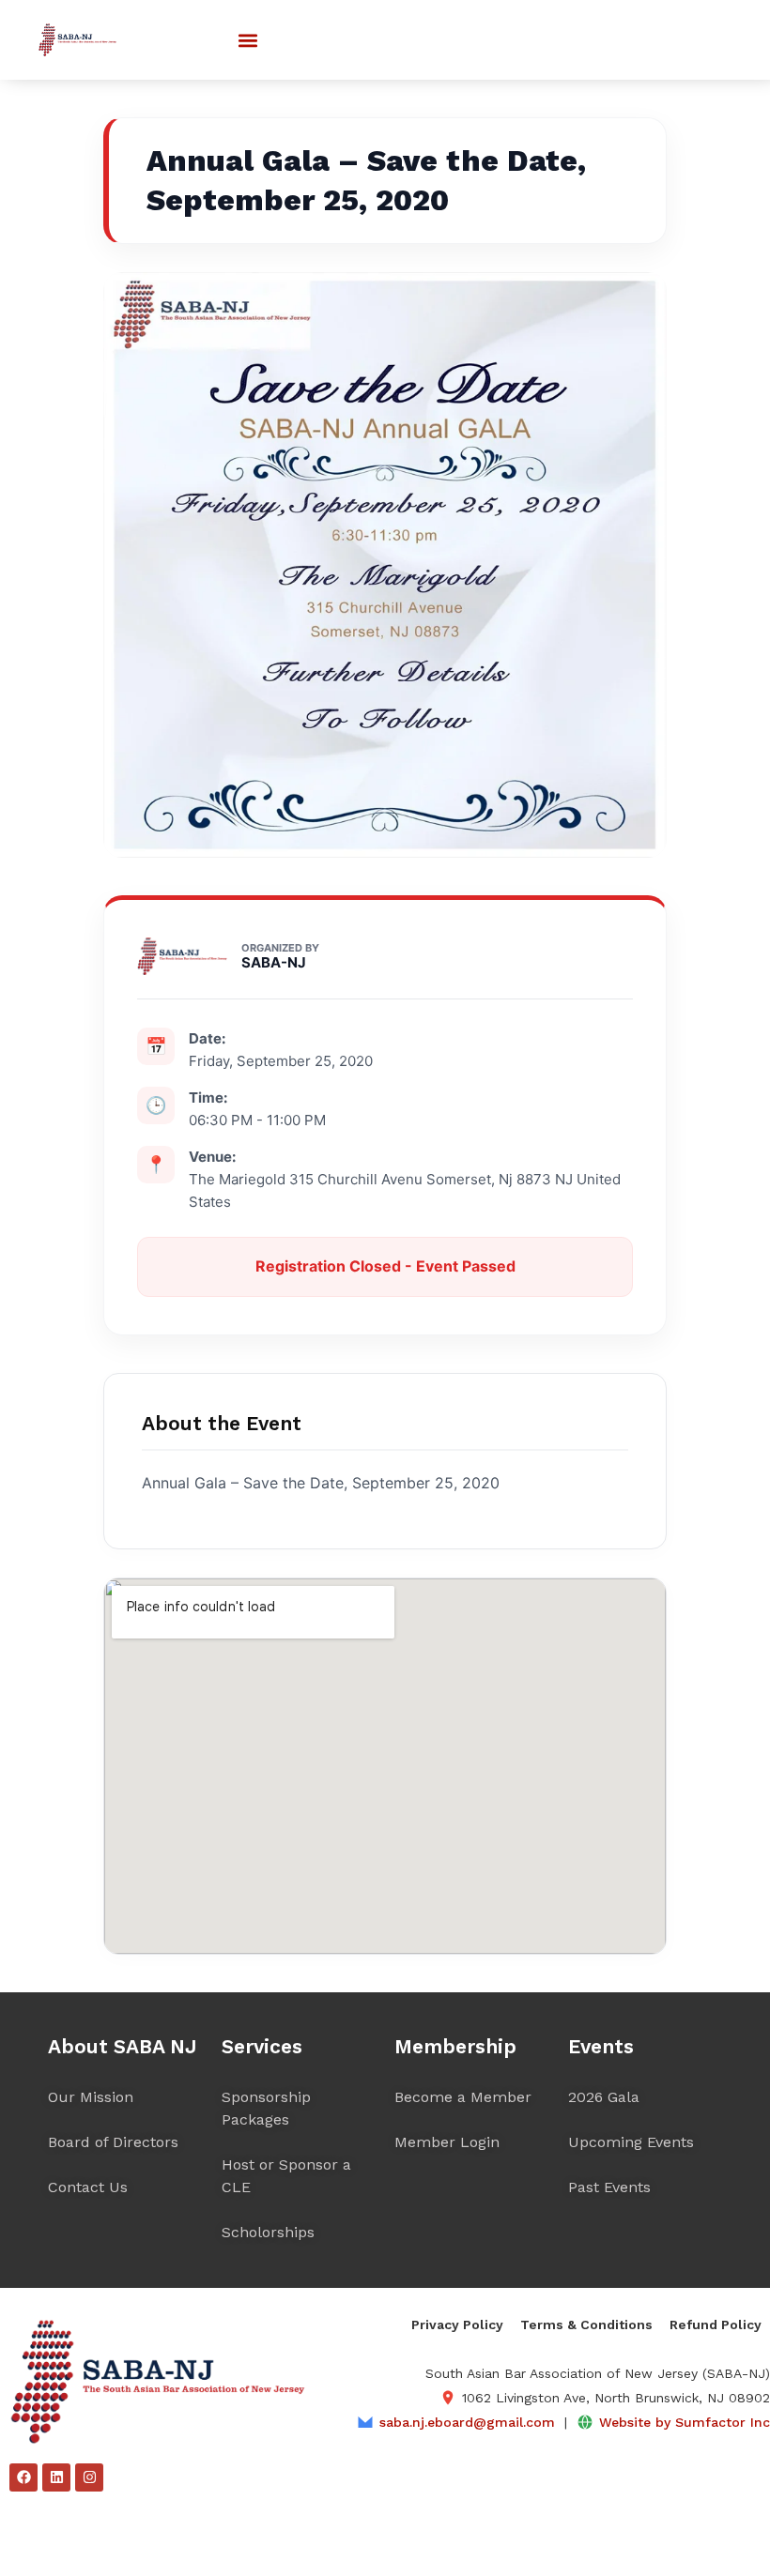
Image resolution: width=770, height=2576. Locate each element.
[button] (247, 40)
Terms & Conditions (586, 2324)
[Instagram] (89, 2477)
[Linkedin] (56, 2477)
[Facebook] (23, 2477)
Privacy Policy (457, 2324)
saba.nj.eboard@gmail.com (467, 2422)
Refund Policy (716, 2324)
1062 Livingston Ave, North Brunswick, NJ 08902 (616, 2398)
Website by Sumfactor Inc (685, 2422)
